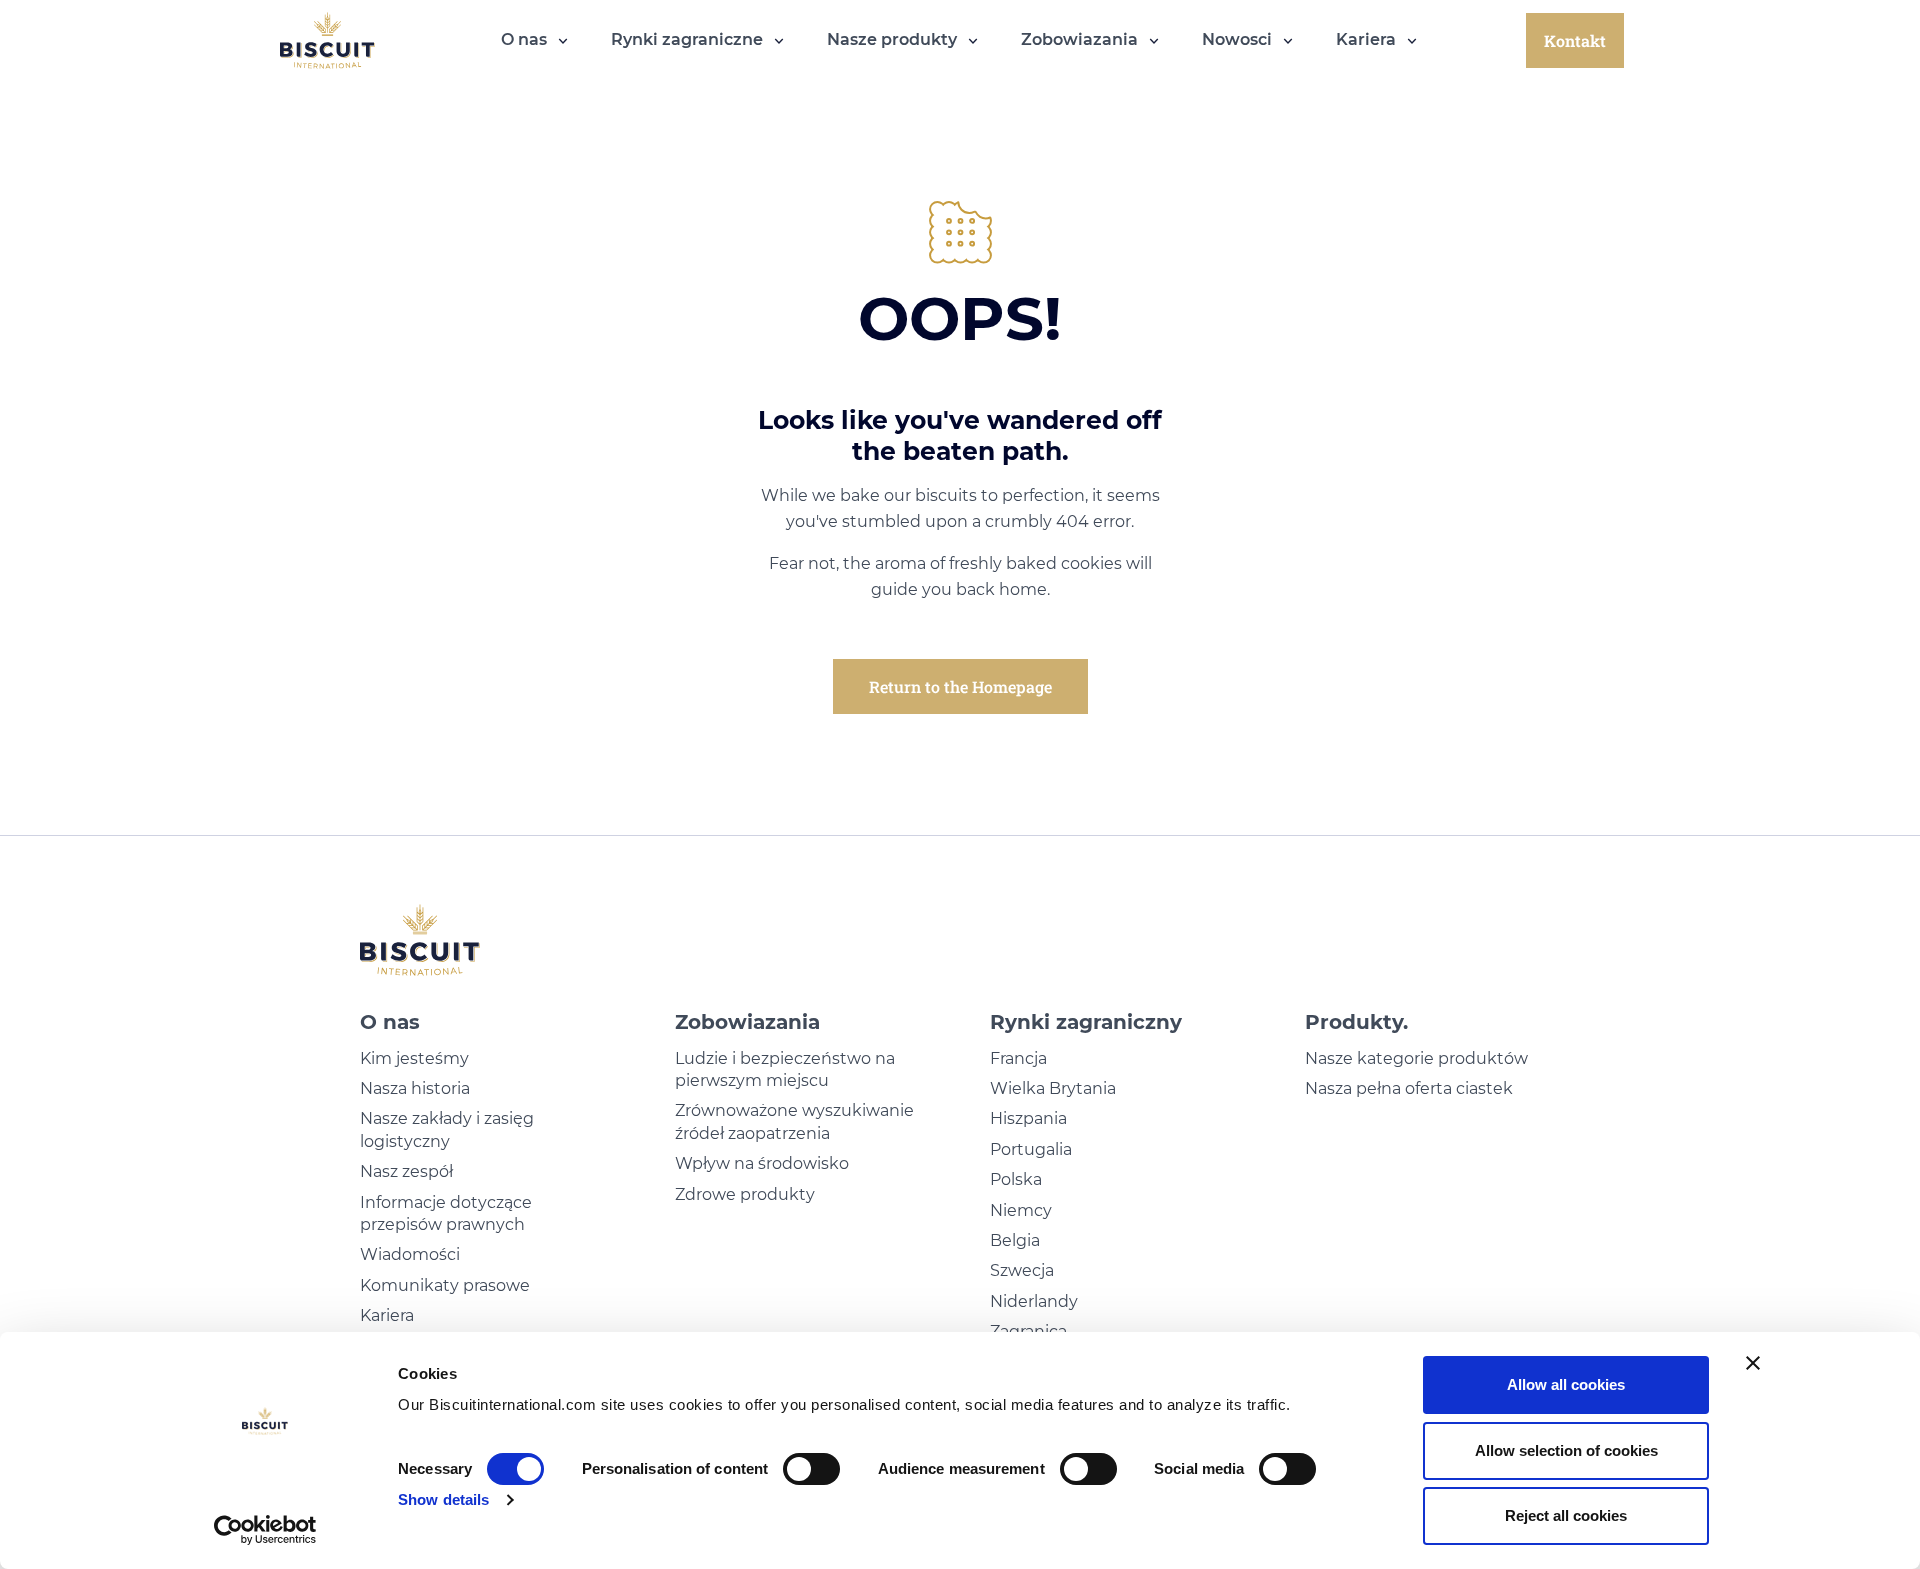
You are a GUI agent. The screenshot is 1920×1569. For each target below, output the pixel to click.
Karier (382, 1315)
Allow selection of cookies (1566, 1450)
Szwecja (1022, 1270)
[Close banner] (1753, 1363)
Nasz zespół (406, 1171)
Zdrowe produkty (745, 1194)
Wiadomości (410, 1254)
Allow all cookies (1566, 1384)
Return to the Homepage (960, 686)
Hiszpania (1028, 1118)
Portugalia (1031, 1149)
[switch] (811, 1469)
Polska (1016, 1179)
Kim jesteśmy (414, 1058)
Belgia (1015, 1240)
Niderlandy (1034, 1301)
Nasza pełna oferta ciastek (1409, 1088)
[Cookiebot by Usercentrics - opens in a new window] (265, 1530)
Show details (443, 1499)
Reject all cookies (1566, 1515)
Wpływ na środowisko (762, 1163)
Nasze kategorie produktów (1416, 1058)
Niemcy (1021, 1210)
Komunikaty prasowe (445, 1285)
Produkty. (1356, 1022)
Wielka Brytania (1053, 1088)
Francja (1018, 1058)
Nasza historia (415, 1088)
